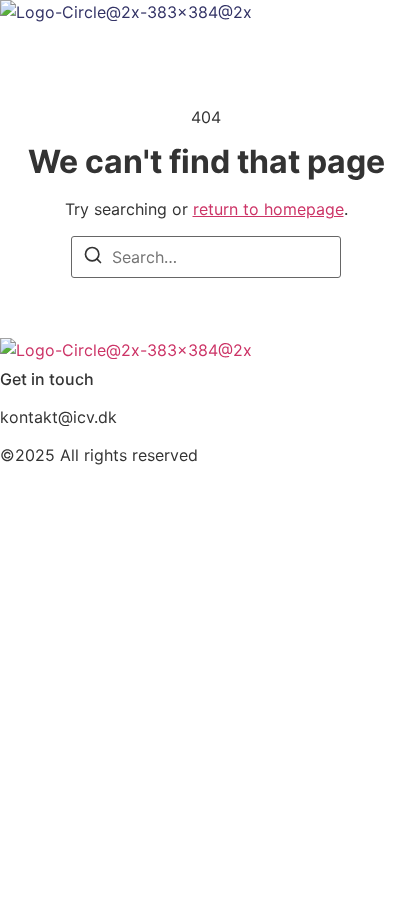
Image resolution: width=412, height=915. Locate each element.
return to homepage (268, 209)
